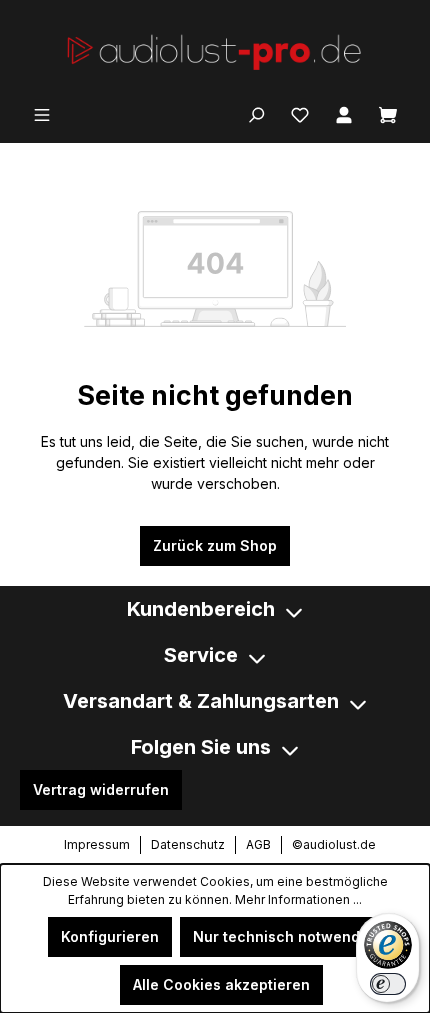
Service (201, 655)
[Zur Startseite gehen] (215, 50)
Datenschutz (188, 844)
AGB (258, 844)
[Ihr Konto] (344, 113)
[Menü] (42, 113)
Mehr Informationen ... (298, 899)
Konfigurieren (110, 936)
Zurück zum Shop (215, 545)
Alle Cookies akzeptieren (221, 984)
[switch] (388, 984)
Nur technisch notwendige (287, 936)
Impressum (97, 844)
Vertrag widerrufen (101, 789)
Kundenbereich (201, 609)
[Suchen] (256, 113)
